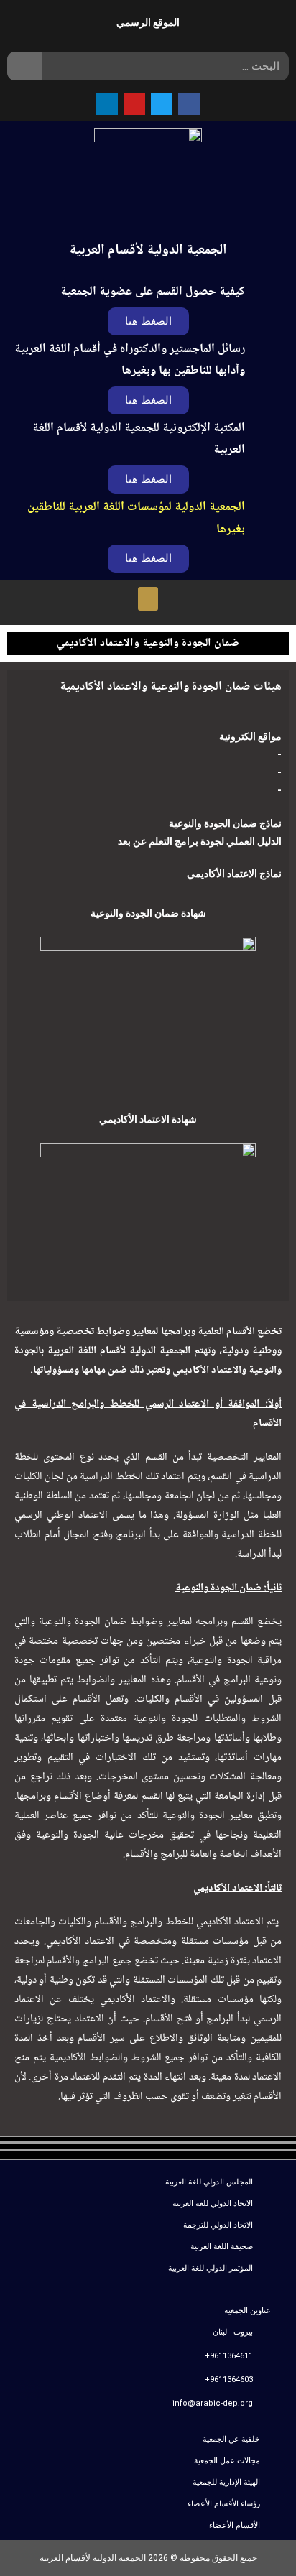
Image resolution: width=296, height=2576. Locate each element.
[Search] (25, 66)
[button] (148, 479)
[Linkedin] (107, 104)
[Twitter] (162, 104)
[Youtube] (134, 104)
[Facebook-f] (189, 104)
